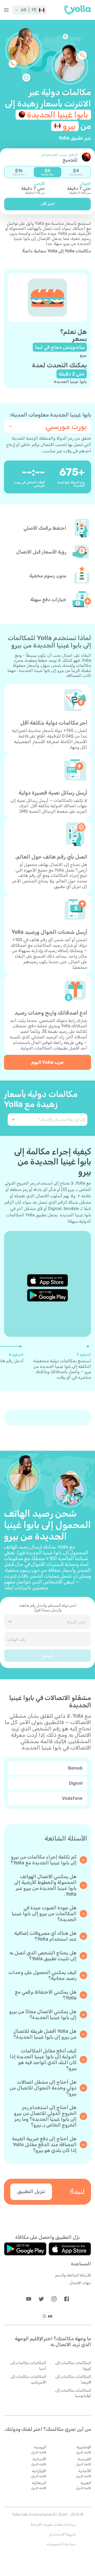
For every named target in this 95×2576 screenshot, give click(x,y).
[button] (30, 10)
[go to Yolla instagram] (54, 2299)
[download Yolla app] (70, 2249)
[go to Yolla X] (41, 2299)
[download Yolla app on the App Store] (47, 1280)
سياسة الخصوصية (61, 2544)
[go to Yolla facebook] (67, 2299)
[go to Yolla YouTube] (29, 2299)
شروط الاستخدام (62, 2534)
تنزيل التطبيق (31, 2191)
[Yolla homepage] (78, 10)
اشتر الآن (48, 204)
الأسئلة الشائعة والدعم (73, 2275)
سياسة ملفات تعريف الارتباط (53, 2524)
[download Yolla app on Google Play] (47, 1295)
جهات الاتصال (80, 2283)
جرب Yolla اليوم (47, 1062)
